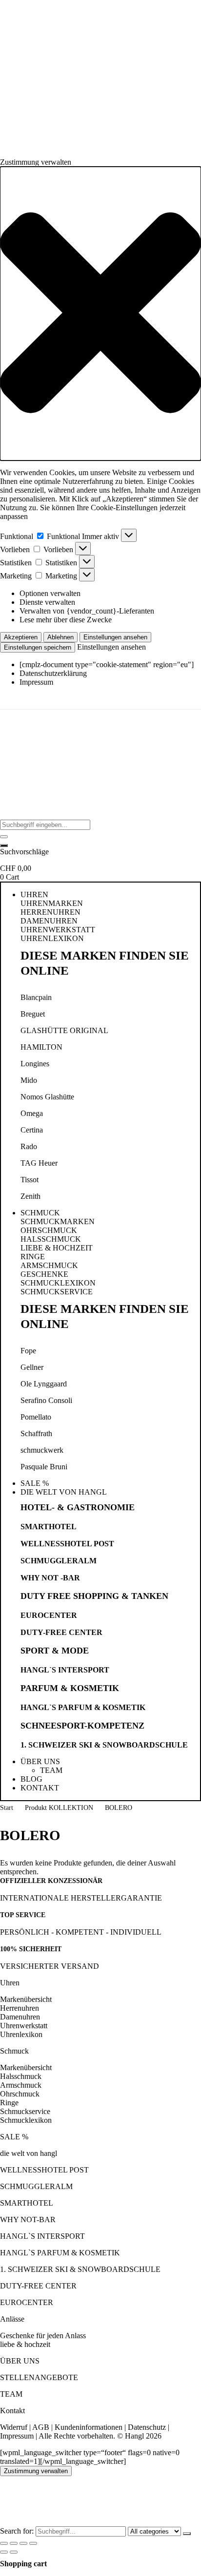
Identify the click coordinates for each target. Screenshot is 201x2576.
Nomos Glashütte (47, 1097)
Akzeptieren (21, 637)
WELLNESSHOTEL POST (67, 1544)
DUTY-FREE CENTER (61, 1632)
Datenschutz (147, 2427)
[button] (100, 314)
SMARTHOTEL (49, 1527)
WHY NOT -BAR (50, 1578)
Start (7, 1808)
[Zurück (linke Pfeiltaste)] (4, 2552)
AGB (41, 2427)
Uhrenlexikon (21, 2034)
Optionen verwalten (50, 593)
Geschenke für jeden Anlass (43, 2336)
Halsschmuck (21, 2076)
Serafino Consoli (46, 1400)
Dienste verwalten (47, 602)
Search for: (17, 2531)
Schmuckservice (25, 2111)
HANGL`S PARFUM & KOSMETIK (83, 1707)
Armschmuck (21, 2085)
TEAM (11, 2394)
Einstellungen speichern (38, 647)
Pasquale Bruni (44, 1467)
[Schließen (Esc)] (33, 2543)
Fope (28, 1351)
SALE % (14, 2137)
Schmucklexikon (26, 2120)
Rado (29, 1146)
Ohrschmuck (20, 2094)
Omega (32, 1113)
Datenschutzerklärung (53, 673)
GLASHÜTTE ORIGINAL (64, 1030)
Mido (29, 1080)
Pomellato (36, 1417)
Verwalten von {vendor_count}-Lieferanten (87, 611)
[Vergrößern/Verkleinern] (4, 2543)
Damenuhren (20, 2017)
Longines (35, 1064)
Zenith (30, 1196)
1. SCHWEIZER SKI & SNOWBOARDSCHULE (104, 1745)
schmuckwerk (42, 1450)
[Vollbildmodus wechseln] (14, 2543)
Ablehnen (60, 637)
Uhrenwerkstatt (24, 2026)
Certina (32, 1130)
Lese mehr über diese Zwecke (66, 620)
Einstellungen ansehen (115, 637)
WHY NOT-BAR (28, 2220)
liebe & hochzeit (25, 2344)
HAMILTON (41, 1047)
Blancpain (36, 997)
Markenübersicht (26, 1999)
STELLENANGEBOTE (39, 2377)
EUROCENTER (49, 1615)
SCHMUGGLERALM (59, 1561)
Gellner (32, 1367)
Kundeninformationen (89, 2427)
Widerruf (14, 2427)
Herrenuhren (20, 2008)
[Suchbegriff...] (4, 846)
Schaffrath (36, 1433)
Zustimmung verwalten (36, 2471)
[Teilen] (23, 2543)
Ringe (9, 2103)
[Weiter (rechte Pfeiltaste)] (14, 2552)
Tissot (30, 1180)
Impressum (36, 682)
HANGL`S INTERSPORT (65, 1670)
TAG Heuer (39, 1163)
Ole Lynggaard (44, 1384)
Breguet (33, 1014)
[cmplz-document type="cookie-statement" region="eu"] (107, 664)
